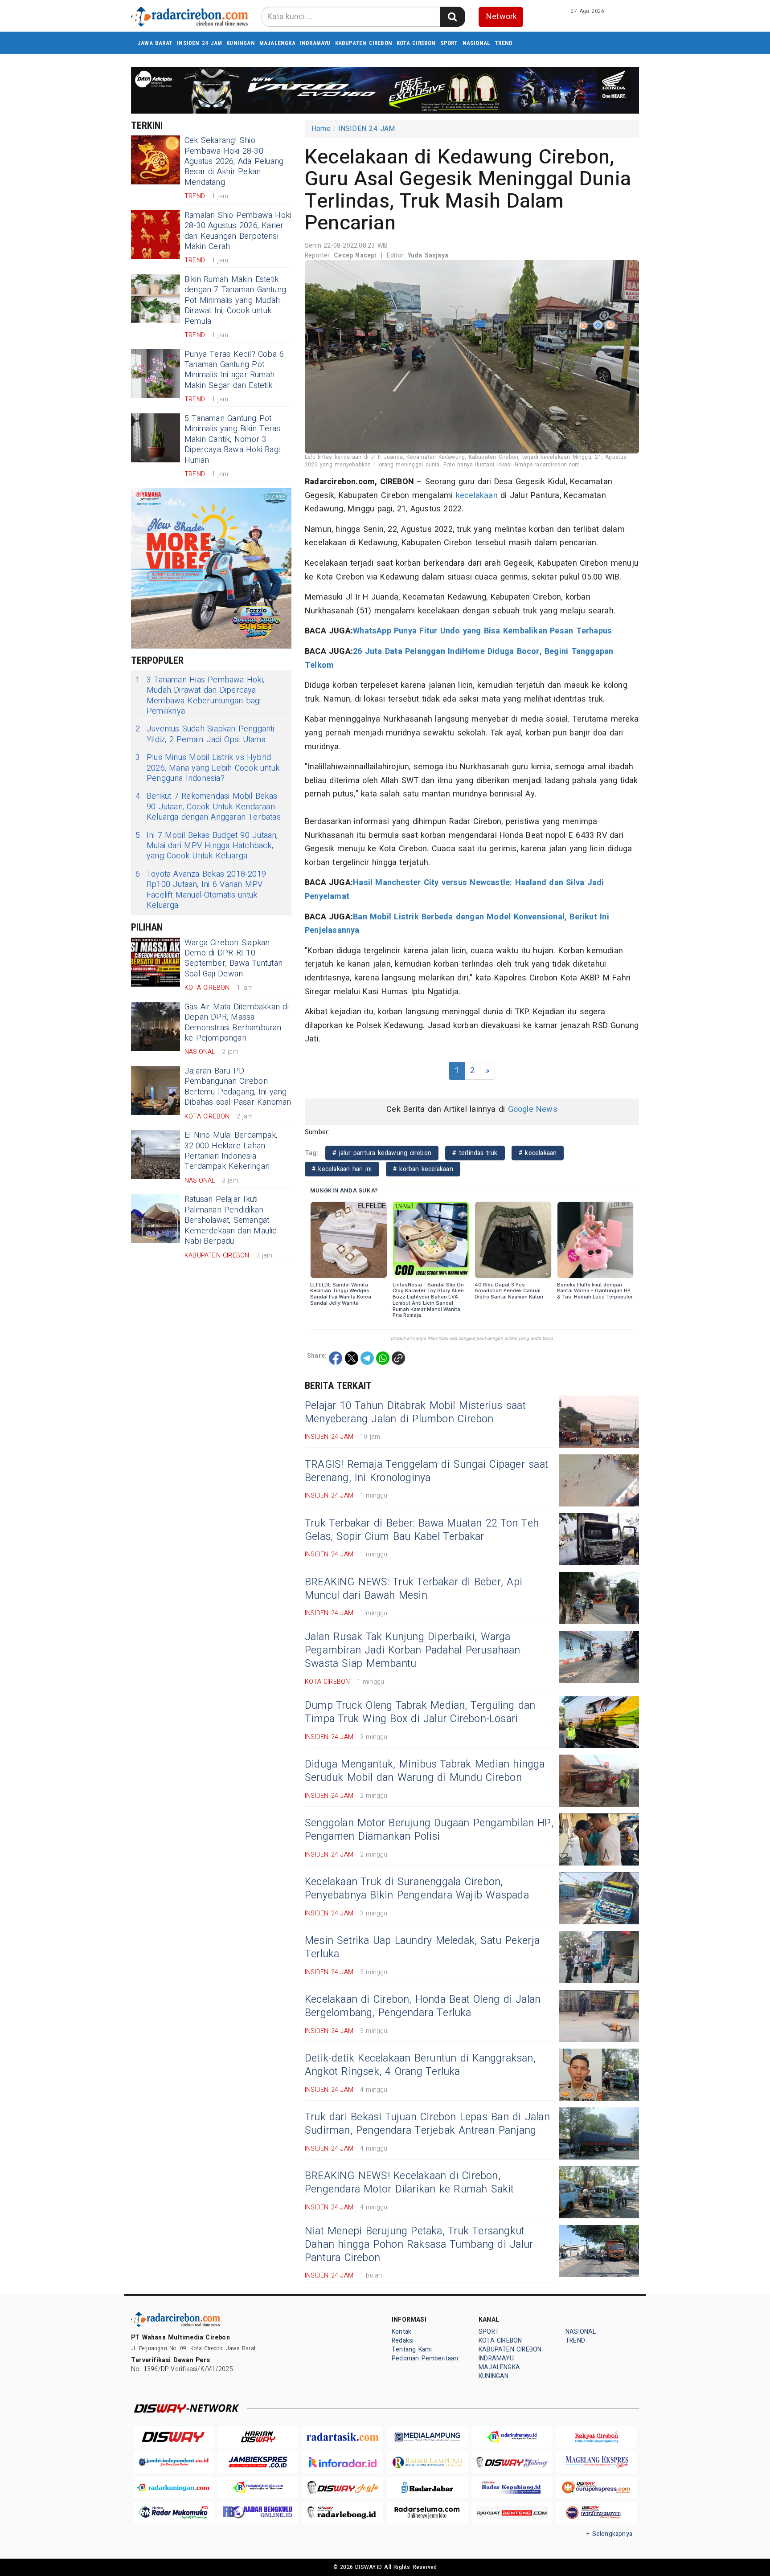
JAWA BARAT (155, 43)
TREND (504, 43)
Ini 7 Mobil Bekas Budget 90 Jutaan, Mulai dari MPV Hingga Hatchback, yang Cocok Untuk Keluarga (207, 846)
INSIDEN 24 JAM (199, 43)
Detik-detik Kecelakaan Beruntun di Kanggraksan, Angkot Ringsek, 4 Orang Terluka (420, 2065)
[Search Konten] (452, 17)
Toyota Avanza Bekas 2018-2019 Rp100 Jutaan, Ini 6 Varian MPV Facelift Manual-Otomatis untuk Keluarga (201, 890)
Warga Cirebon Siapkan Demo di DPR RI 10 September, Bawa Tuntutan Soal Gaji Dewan (233, 958)
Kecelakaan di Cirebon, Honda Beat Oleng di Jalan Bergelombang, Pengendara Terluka (423, 2006)
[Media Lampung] (427, 2437)
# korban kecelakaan (423, 1169)
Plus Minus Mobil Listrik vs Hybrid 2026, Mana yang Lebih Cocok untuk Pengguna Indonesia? (207, 768)
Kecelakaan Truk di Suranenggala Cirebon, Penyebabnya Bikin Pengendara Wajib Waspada (417, 1889)
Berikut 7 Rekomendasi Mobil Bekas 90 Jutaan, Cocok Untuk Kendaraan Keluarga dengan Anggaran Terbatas (208, 807)
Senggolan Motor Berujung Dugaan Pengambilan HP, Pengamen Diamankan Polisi (429, 1830)
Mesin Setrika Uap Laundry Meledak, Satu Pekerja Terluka (422, 1947)
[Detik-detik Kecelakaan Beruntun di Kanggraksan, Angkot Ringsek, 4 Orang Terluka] (599, 2075)
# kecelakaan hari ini (342, 1169)
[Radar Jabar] (427, 2488)
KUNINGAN (241, 43)
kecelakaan (477, 496)
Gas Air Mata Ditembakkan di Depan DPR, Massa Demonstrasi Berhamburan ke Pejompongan (237, 1023)
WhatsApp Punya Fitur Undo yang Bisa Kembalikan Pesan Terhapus (482, 631)
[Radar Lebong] (343, 2513)
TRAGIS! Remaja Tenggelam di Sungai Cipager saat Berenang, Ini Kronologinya (426, 1471)
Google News (533, 1109)
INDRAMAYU (315, 43)
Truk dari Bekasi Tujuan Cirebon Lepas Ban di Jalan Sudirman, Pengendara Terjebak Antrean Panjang (427, 2124)
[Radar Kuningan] (173, 2488)
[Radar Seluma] (427, 2513)
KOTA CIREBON (416, 43)
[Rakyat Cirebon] (597, 2437)
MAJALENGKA (277, 43)
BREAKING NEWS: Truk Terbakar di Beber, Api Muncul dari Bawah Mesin (414, 1589)
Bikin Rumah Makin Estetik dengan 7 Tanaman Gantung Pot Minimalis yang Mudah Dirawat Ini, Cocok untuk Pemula (235, 300)
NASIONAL (477, 43)
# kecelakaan (538, 1153)
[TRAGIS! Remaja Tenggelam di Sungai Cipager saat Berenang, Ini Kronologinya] (599, 1480)
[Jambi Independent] (173, 2462)
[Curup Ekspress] (597, 2488)
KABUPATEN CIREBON (364, 43)
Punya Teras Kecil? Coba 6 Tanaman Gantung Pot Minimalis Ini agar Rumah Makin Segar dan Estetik (234, 370)
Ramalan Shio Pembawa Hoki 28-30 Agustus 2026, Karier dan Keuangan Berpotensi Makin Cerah (238, 231)
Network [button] (502, 17)
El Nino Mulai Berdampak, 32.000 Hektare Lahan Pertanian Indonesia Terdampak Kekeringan (231, 1151)
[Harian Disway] (258, 2437)
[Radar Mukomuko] (173, 2513)
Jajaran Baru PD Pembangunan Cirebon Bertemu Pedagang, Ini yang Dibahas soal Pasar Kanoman (238, 1087)
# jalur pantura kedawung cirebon (382, 1153)
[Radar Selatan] (597, 2513)
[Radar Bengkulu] (258, 2513)
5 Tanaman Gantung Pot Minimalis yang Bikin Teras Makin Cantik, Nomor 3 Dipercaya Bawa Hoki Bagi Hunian (233, 439)
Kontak (401, 2332)
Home (321, 129)
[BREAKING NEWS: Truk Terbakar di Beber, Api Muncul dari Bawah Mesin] (599, 1598)
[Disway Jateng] (512, 2462)
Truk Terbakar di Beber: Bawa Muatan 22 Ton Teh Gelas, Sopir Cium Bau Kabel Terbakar (422, 1530)
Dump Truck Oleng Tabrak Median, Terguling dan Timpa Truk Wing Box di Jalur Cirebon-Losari (420, 1712)
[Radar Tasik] (343, 2437)
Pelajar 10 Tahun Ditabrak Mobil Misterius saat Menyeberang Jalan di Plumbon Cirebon (415, 1413)
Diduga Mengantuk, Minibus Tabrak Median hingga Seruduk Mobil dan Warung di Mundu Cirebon (425, 1771)
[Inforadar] (343, 2462)
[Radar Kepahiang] (512, 2488)
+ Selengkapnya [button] (609, 2534)
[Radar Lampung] (427, 2462)
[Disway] (173, 2437)
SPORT (449, 43)
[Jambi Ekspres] (258, 2462)
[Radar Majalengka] (258, 2488)
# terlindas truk (475, 1153)
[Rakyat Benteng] (512, 2513)
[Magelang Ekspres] (597, 2462)
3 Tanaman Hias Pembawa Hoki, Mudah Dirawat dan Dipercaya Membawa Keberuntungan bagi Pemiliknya (200, 696)
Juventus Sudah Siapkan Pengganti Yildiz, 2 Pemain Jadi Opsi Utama (205, 734)
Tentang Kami (412, 2349)
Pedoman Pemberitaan (425, 2358)
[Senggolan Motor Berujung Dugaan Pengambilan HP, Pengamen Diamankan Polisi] (599, 1839)
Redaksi (403, 2341)
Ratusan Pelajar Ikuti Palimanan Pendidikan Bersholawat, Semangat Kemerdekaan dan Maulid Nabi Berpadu (231, 1220)
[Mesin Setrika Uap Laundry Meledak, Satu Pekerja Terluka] (599, 1957)
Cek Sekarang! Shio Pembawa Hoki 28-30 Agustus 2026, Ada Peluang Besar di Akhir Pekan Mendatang (234, 161)
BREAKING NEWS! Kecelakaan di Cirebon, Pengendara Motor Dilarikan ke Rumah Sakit (410, 2183)
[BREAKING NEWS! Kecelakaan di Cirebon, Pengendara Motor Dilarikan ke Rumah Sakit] (599, 2192)
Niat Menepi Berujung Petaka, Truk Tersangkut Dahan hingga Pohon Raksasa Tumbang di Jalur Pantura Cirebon (419, 2245)
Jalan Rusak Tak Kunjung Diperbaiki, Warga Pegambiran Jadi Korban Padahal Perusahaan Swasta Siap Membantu (413, 1650)
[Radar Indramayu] (512, 2437)
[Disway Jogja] (343, 2488)
